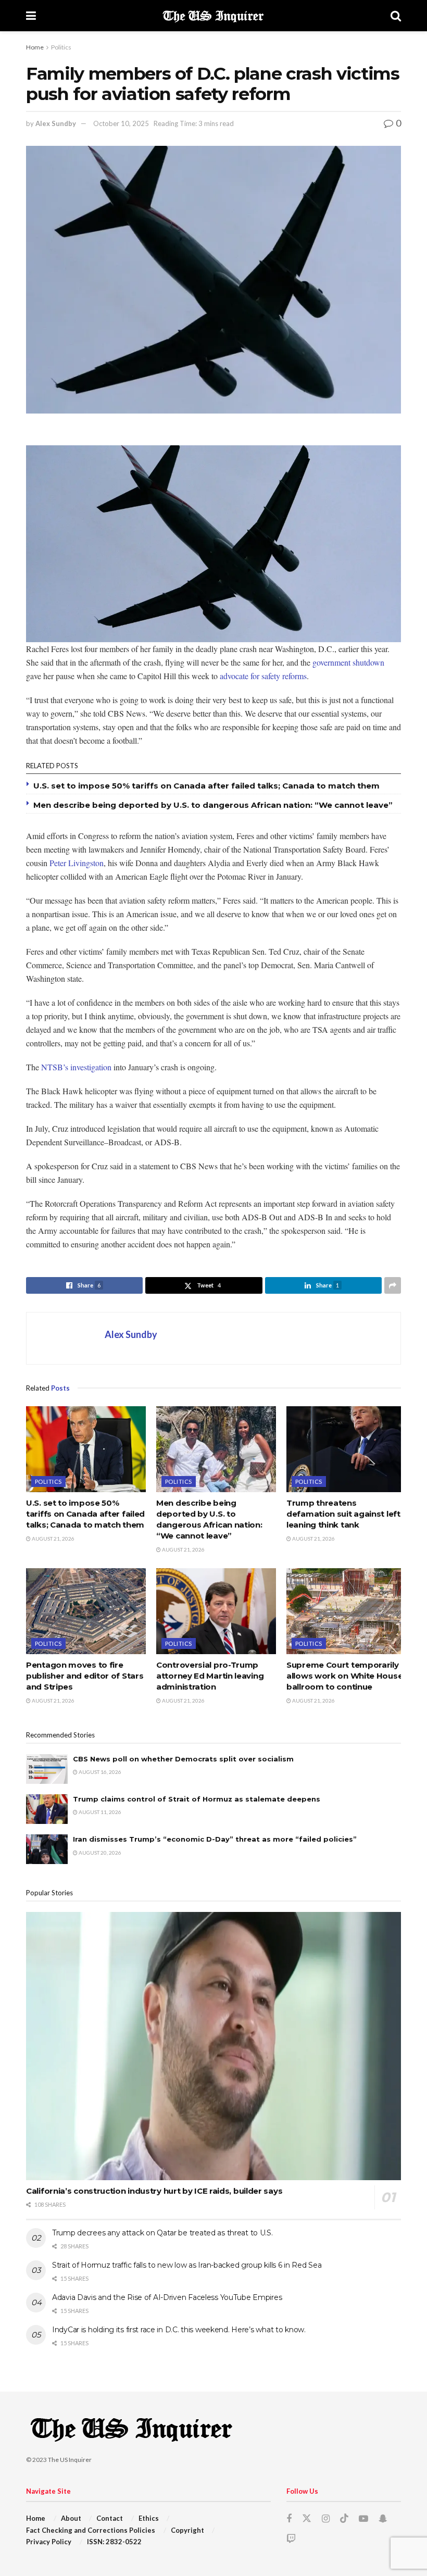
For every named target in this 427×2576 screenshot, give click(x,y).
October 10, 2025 (121, 123)
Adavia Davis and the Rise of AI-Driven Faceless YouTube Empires (167, 2297)
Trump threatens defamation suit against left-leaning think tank (345, 1514)
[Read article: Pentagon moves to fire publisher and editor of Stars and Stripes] (86, 1611)
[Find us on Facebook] (289, 2519)
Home (35, 47)
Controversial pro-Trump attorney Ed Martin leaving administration (210, 1676)
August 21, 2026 (53, 1539)
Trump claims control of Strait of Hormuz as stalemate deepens (197, 1799)
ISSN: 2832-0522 (114, 2542)
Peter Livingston (77, 863)
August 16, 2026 (99, 1772)
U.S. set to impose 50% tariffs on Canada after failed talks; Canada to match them (206, 786)
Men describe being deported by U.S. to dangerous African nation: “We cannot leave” (213, 805)
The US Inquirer (70, 2460)
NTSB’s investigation (76, 1067)
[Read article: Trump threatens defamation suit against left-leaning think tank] (346, 1449)
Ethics (149, 2518)
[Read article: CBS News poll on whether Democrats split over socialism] (47, 1769)
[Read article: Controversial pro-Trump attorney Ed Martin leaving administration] (216, 1611)
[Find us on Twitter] (307, 2519)
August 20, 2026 (99, 1853)
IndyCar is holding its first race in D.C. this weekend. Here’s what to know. (179, 2330)
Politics (61, 47)
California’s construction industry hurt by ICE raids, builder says (154, 2191)
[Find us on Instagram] (326, 2519)
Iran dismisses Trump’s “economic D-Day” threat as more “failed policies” (215, 1839)
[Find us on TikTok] (344, 2519)
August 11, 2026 (99, 1812)
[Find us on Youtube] (363, 2519)
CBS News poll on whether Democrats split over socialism (183, 1759)
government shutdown (348, 662)
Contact (110, 2518)
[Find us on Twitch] (291, 2539)
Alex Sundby (56, 123)
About (71, 2518)
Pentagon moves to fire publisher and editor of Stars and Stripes (85, 1676)
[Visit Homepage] (213, 16)
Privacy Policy (49, 2542)
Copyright (187, 2530)
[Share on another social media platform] (393, 1285)
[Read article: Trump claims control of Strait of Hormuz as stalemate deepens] (47, 1809)
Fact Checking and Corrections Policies (91, 2530)
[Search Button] (396, 16)
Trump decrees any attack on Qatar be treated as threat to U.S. (162, 2233)
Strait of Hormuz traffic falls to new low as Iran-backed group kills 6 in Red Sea (187, 2265)
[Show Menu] (31, 16)
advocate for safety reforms (263, 676)
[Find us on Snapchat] (383, 2519)
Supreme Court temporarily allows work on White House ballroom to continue (344, 1676)
